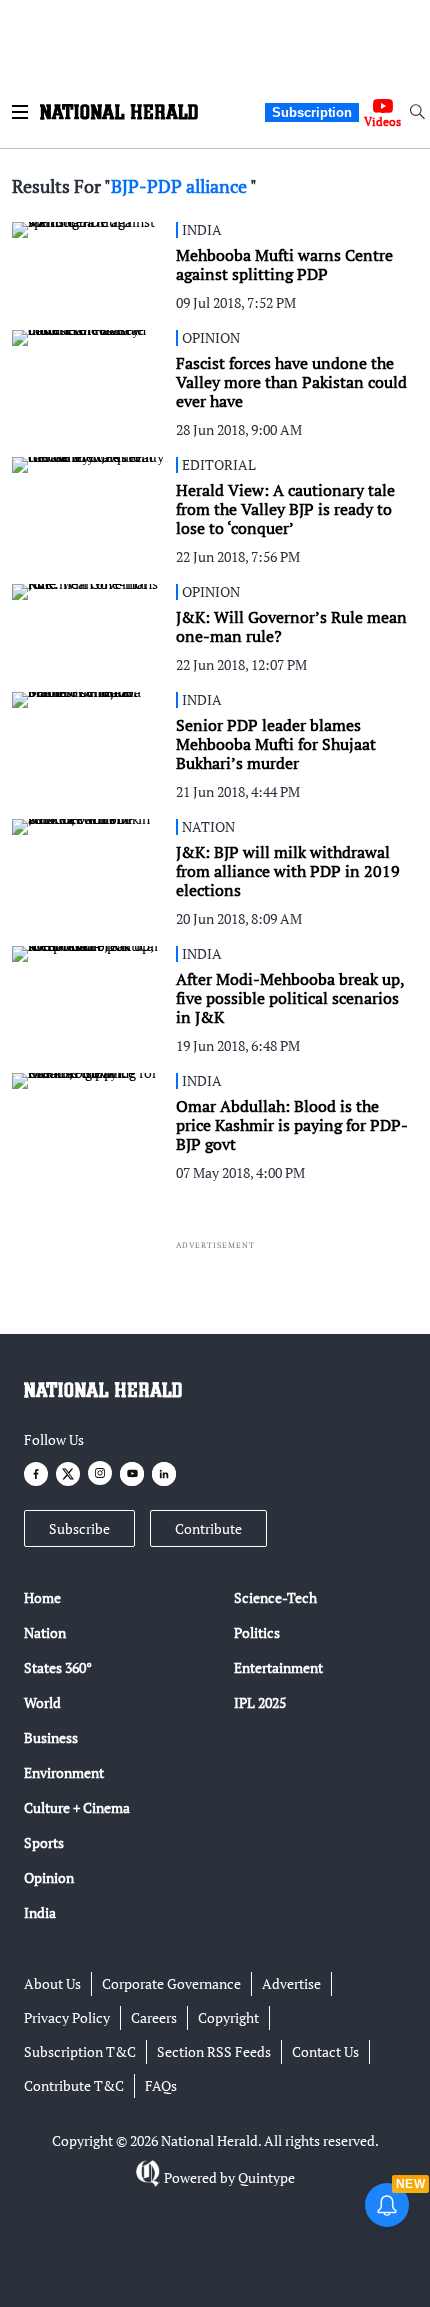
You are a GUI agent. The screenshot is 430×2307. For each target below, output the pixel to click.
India (40, 1912)
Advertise (291, 1983)
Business (51, 1737)
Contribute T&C (74, 2085)
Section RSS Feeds (214, 2051)
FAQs (161, 2085)
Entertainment (278, 1667)
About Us (52, 1983)
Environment (64, 1772)
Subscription (312, 112)
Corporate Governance (171, 1983)
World (42, 1702)
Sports (44, 1842)
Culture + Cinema (77, 1807)
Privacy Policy (67, 2017)
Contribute (208, 1528)
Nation (45, 1632)
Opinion (49, 1877)
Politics (257, 1632)
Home (42, 1597)
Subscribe (79, 1528)
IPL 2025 (260, 1702)
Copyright (228, 2017)
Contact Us (325, 2051)
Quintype (266, 2177)
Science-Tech (275, 1597)
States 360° (58, 1667)
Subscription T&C (80, 2051)
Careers (154, 2017)
